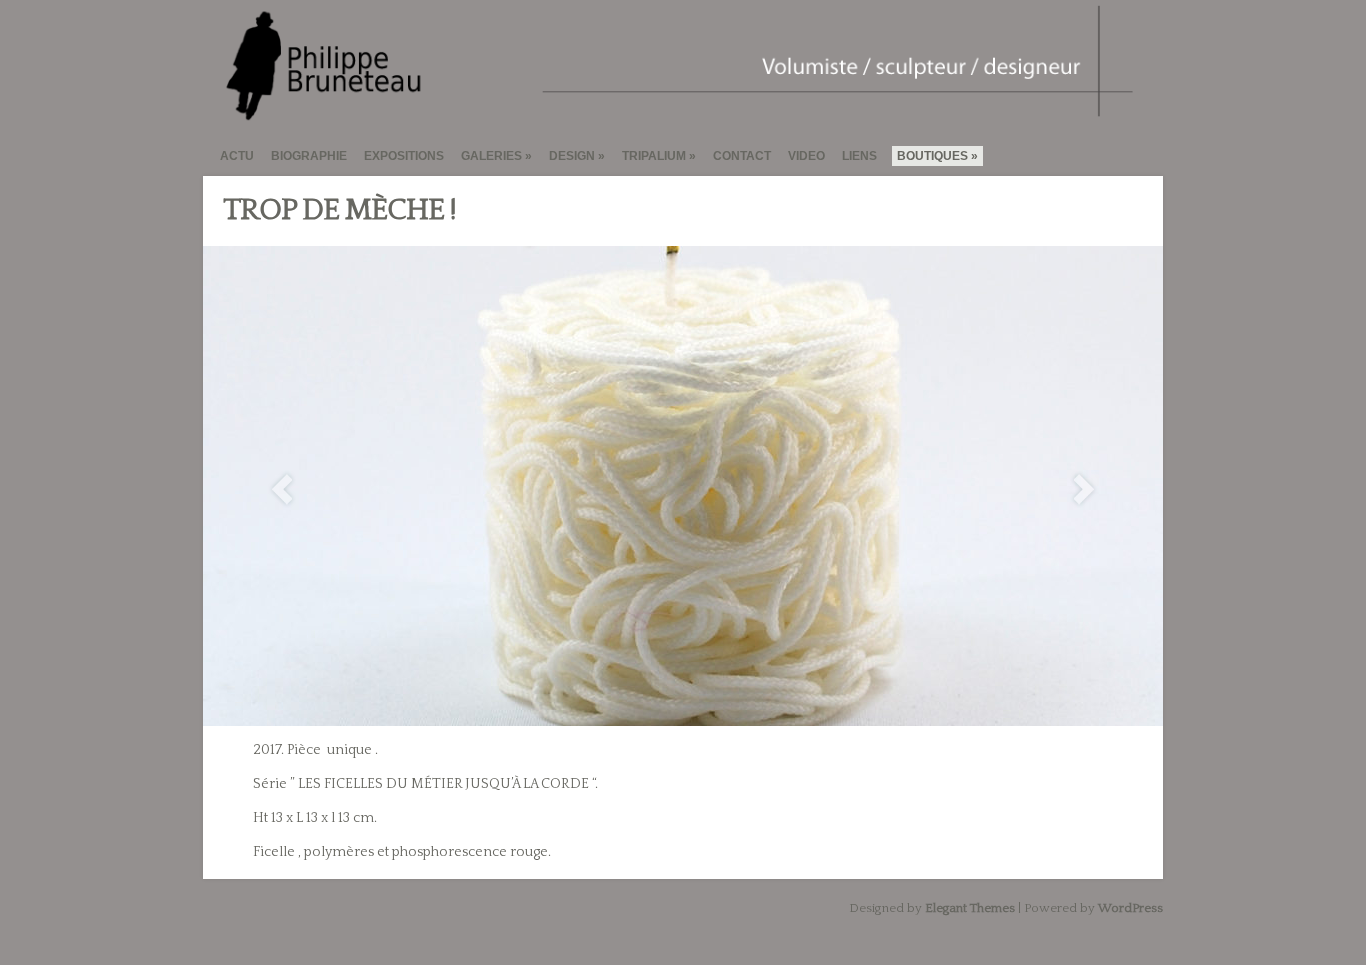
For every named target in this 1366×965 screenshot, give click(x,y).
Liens (859, 156)
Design (572, 156)
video (806, 156)
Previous (282, 489)
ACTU (237, 156)
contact (742, 156)
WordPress (1130, 908)
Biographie (309, 156)
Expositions (404, 156)
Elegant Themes (970, 908)
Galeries (491, 156)
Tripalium (654, 156)
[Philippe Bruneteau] (674, 114)
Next (1084, 489)
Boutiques (932, 156)
